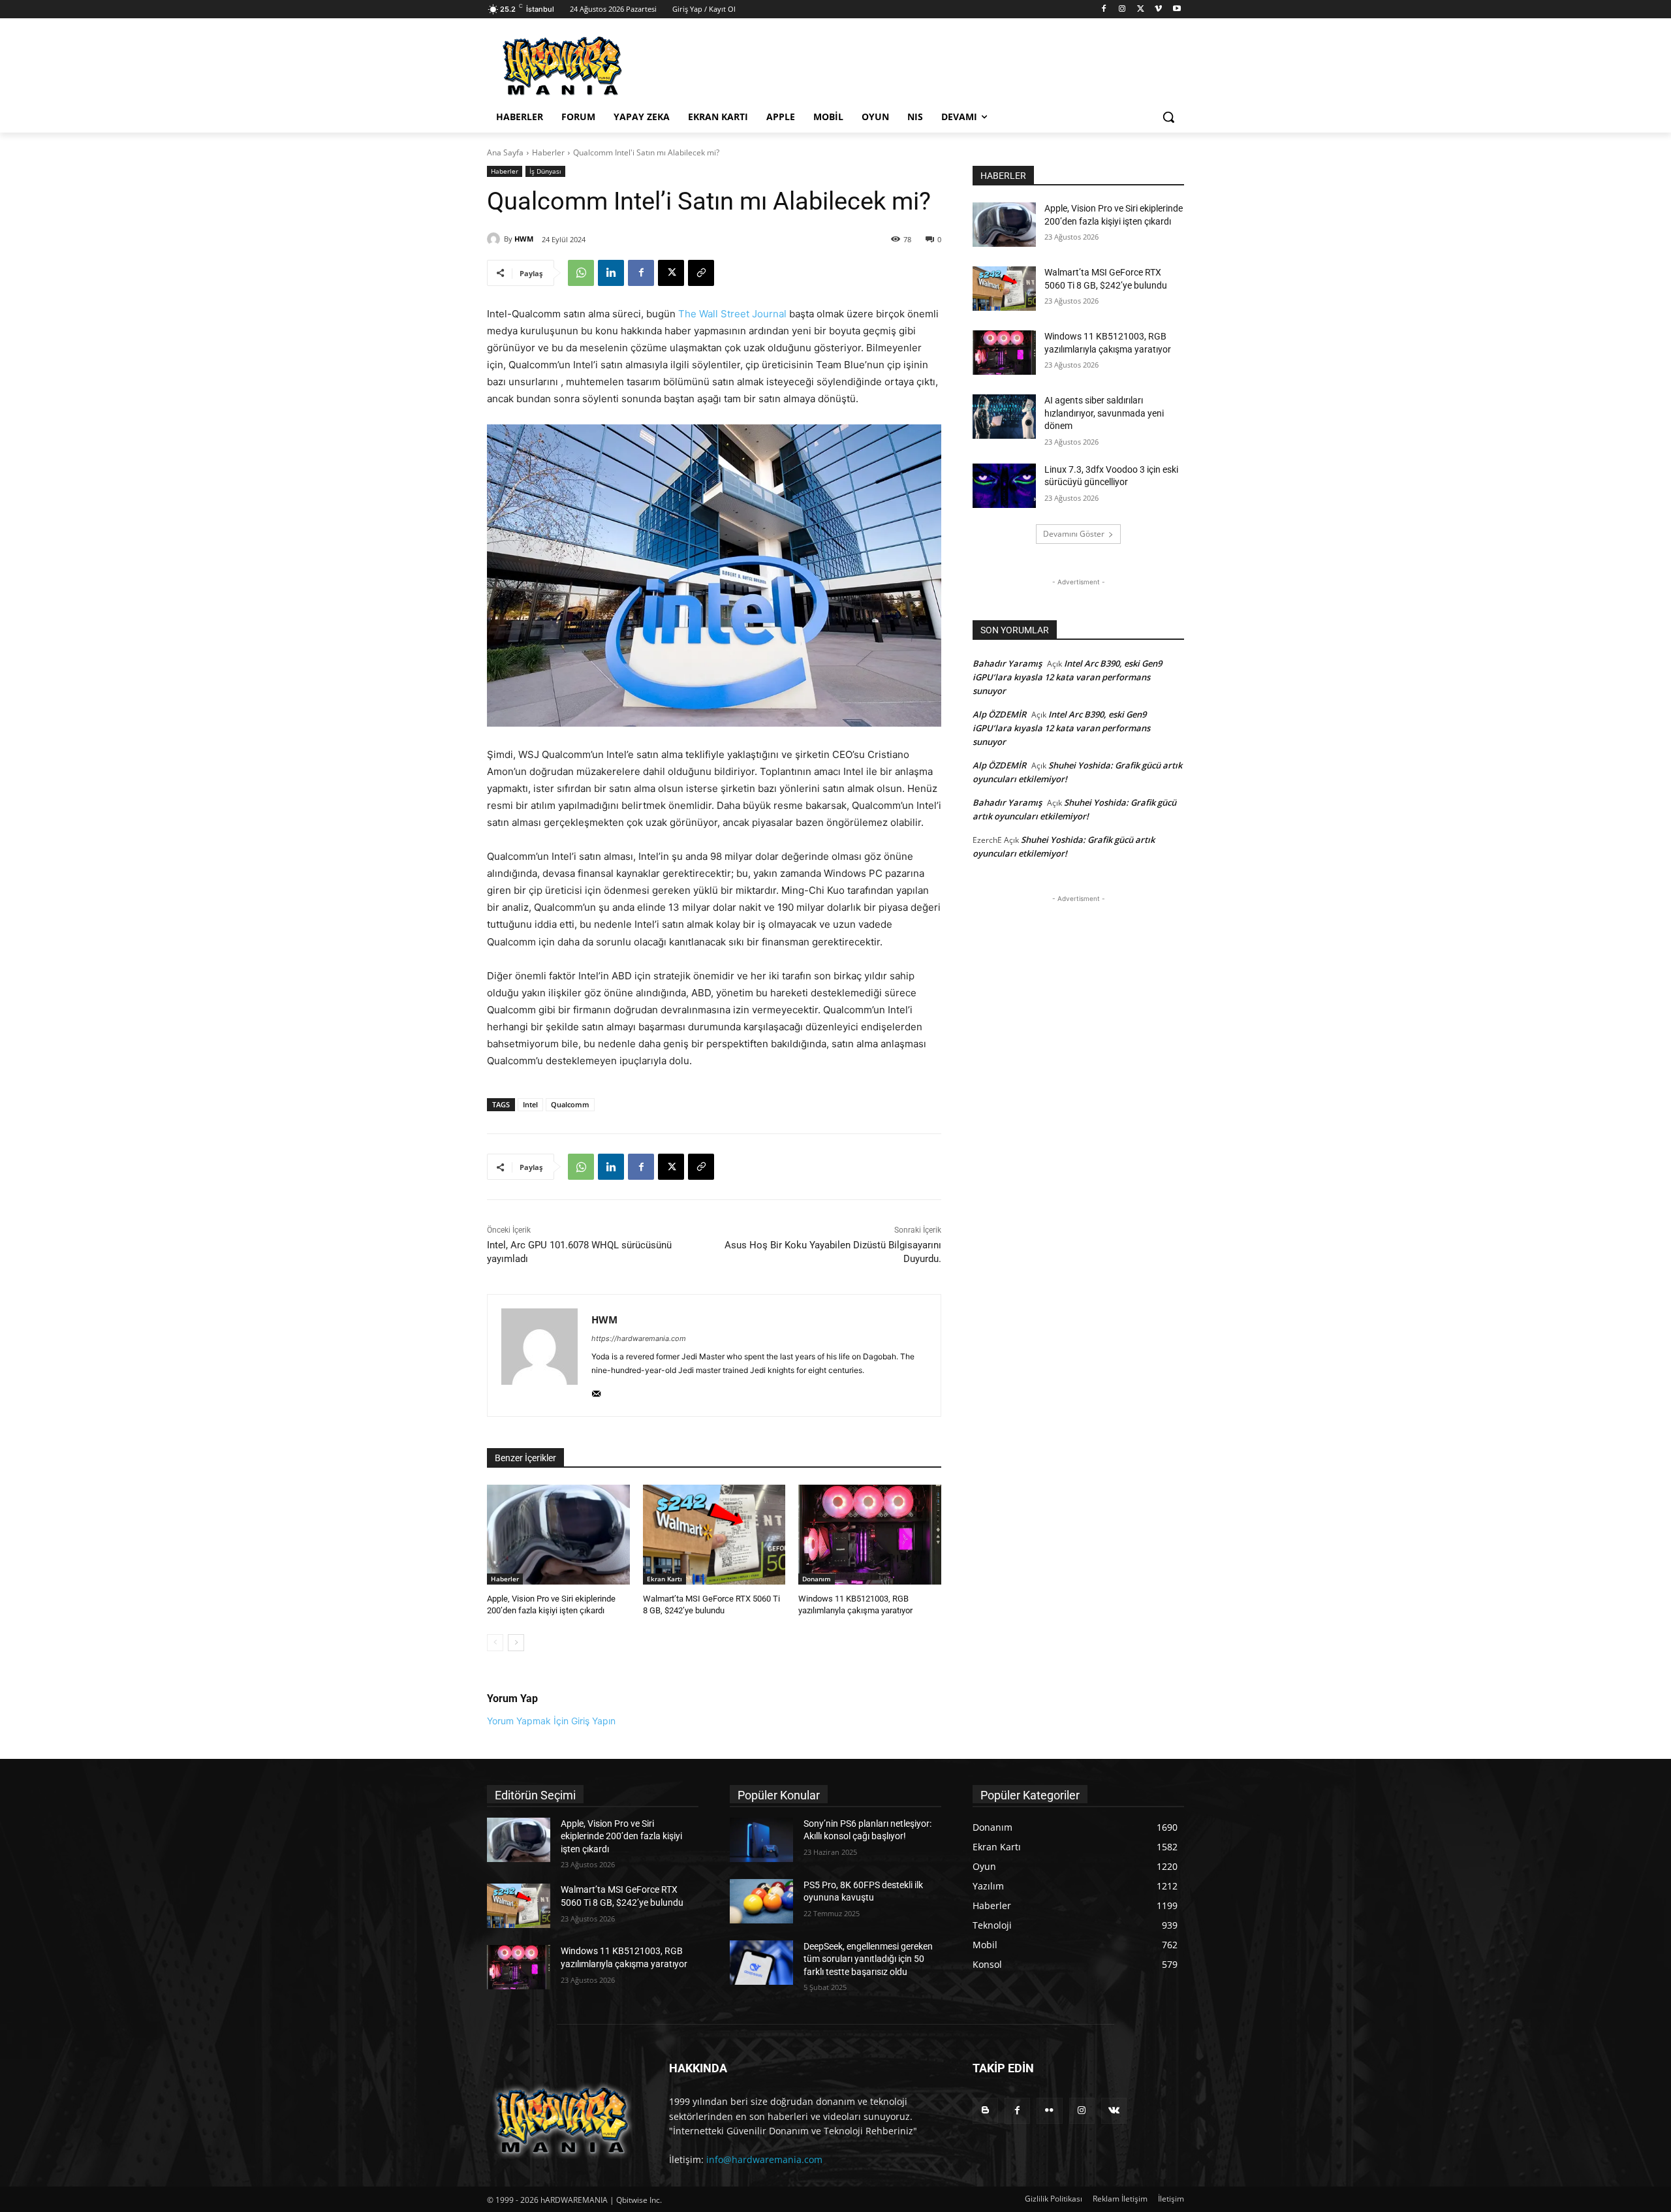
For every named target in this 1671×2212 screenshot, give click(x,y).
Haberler (548, 152)
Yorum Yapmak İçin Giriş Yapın (551, 1721)
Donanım (817, 1579)
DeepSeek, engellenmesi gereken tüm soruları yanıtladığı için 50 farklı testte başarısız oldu (868, 1959)
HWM (524, 239)
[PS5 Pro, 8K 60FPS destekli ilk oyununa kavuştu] (761, 1901)
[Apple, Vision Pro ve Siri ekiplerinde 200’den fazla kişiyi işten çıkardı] (558, 1535)
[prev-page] (495, 1643)
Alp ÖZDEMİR (999, 714)
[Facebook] (1104, 9)
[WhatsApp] (581, 273)
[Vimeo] (1158, 9)
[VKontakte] (1114, 2110)
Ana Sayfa (505, 152)
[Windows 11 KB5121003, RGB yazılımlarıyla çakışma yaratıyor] (870, 1535)
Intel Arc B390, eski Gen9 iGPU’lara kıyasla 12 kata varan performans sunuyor (1067, 677)
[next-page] (516, 1643)
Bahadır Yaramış (1007, 663)
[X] (1141, 9)
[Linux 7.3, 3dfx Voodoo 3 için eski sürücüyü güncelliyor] (1004, 486)
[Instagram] (1122, 9)
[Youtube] (1177, 9)
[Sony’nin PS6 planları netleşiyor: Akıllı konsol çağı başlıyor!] (761, 1840)
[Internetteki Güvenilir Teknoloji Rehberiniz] (591, 66)
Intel (530, 1104)
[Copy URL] (701, 273)
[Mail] (596, 1391)
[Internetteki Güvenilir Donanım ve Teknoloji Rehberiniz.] (562, 2120)
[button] (1168, 117)
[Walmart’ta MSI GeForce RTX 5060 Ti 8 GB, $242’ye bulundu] (714, 1535)
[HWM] (495, 239)
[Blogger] (985, 2110)
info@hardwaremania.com (764, 2159)
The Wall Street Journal (732, 314)
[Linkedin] (611, 273)
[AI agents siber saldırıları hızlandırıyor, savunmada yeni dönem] (1004, 417)
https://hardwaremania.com (639, 1338)
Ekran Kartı (664, 1579)
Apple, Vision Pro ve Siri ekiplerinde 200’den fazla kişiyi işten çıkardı (621, 1836)
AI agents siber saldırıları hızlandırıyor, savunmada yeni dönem (1104, 413)
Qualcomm (570, 1104)
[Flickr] (1049, 2110)
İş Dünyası (545, 171)
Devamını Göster (1074, 534)
